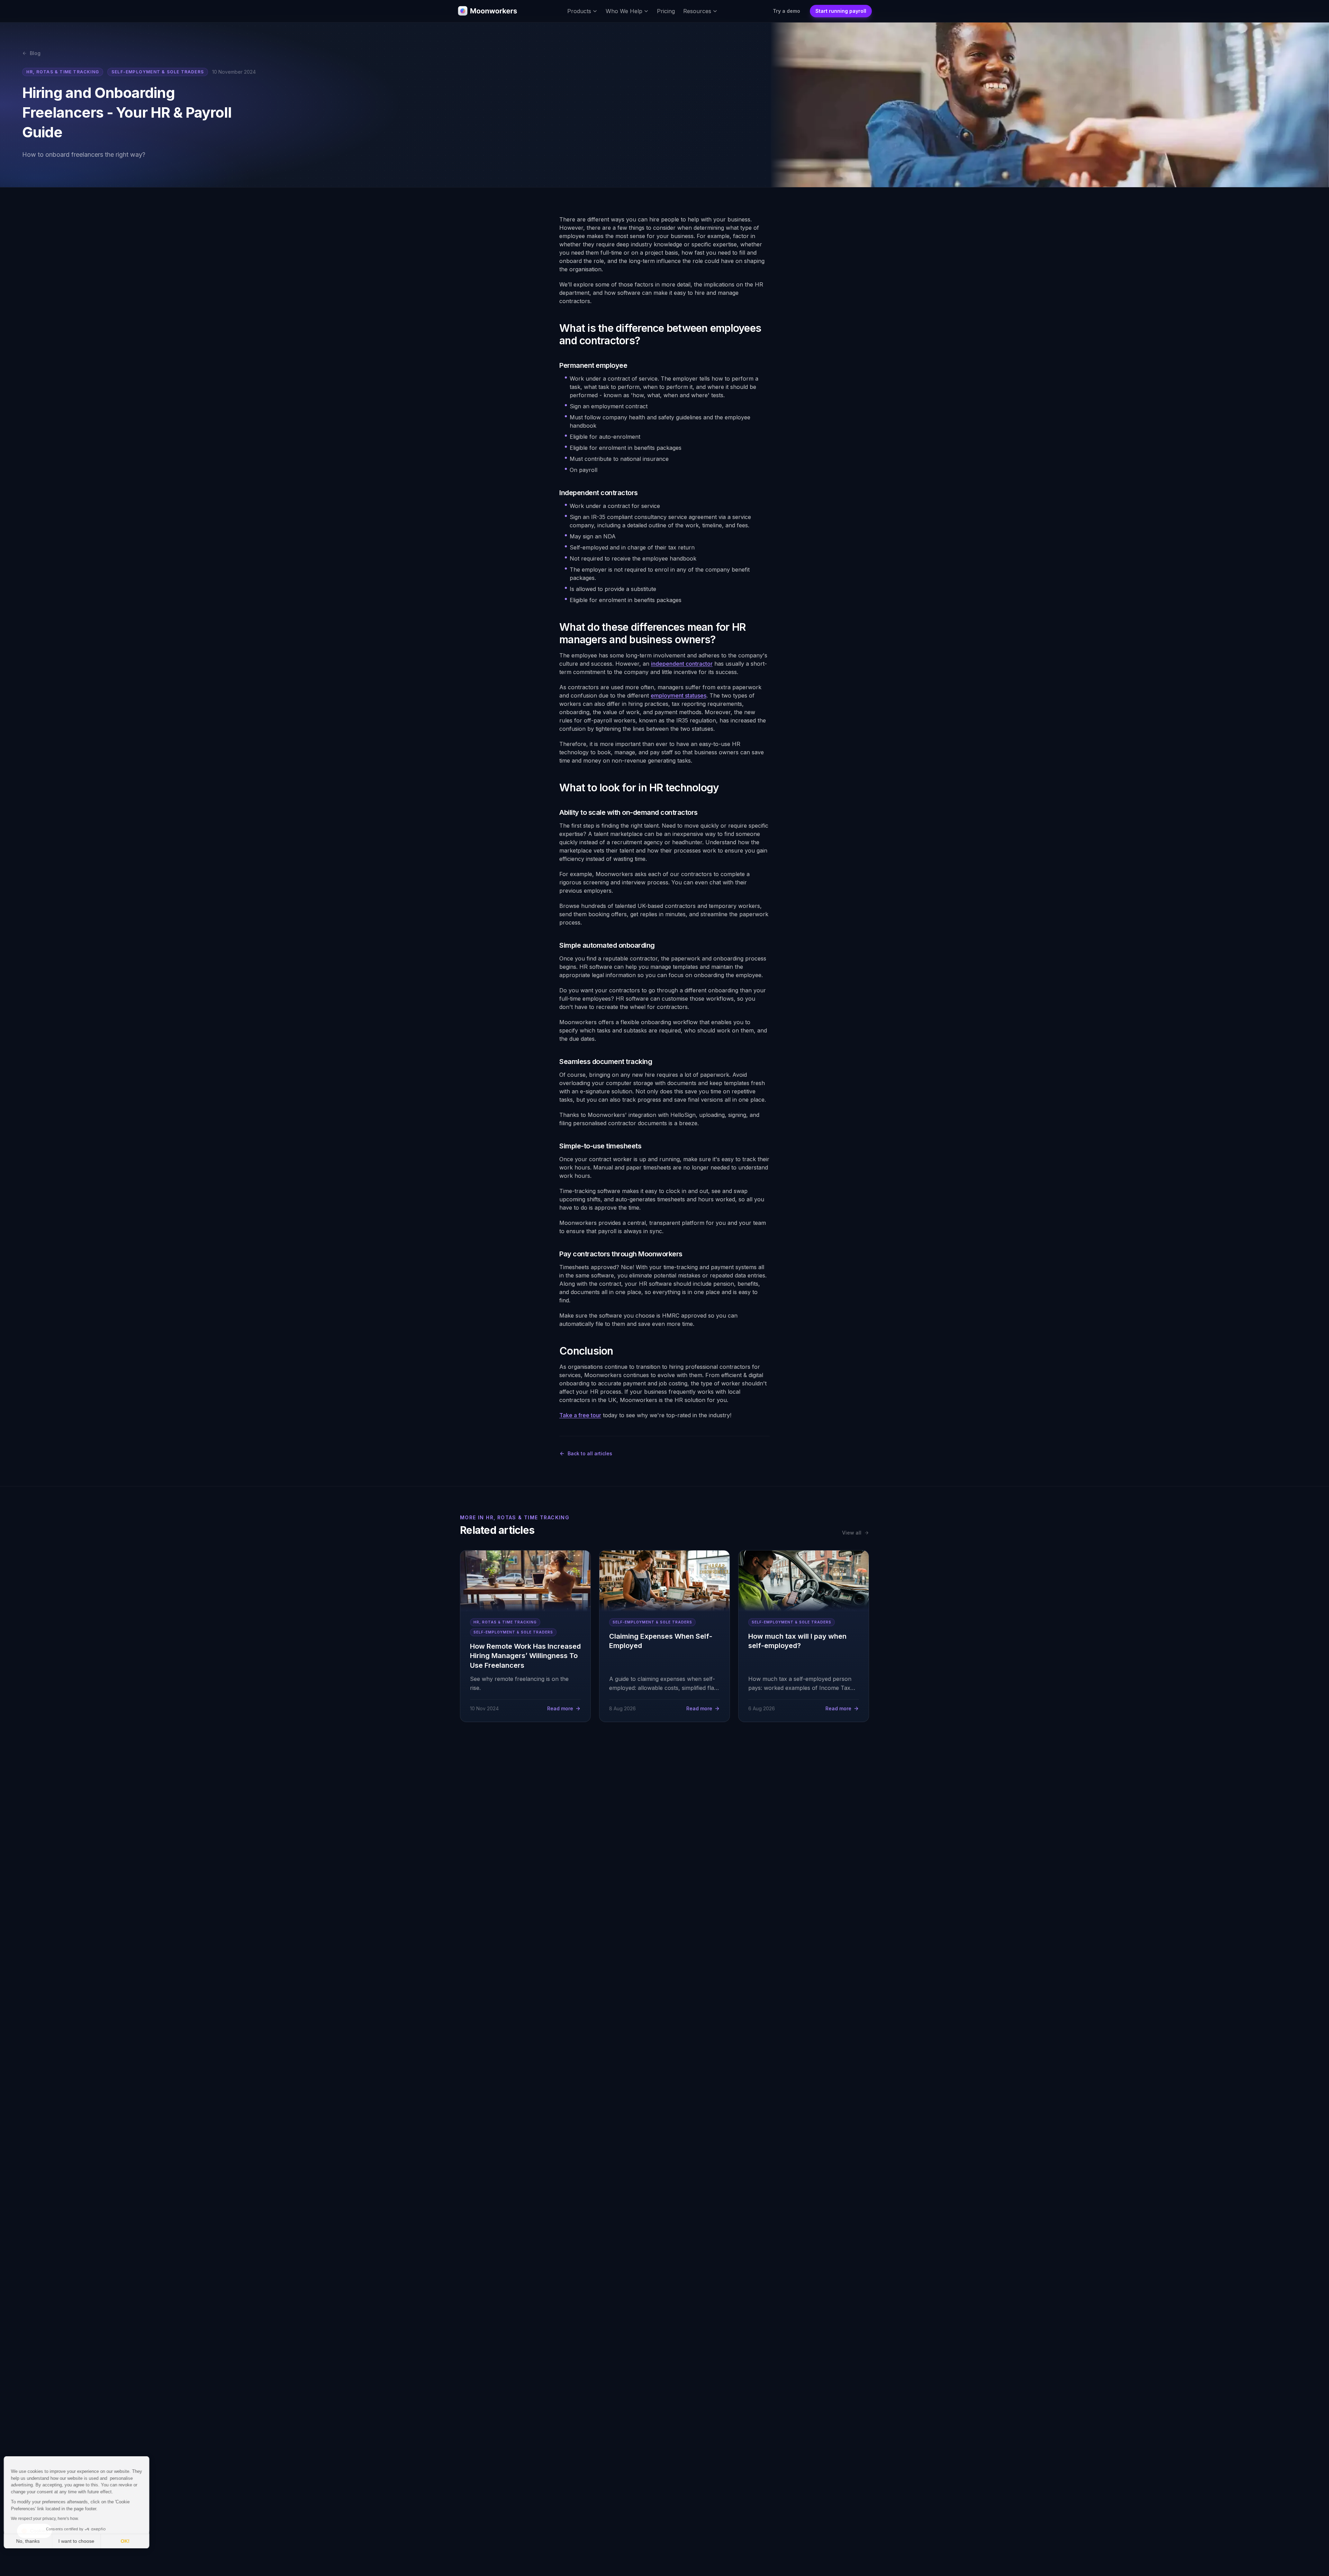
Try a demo (786, 11)
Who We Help (624, 11)
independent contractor (682, 664)
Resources (697, 11)
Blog (35, 53)
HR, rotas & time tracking (63, 72)
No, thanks (31, 2541)
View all (852, 1533)
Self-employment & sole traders (158, 72)
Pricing (666, 11)
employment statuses (679, 695)
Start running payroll (841, 11)
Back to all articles (590, 1453)
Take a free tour (580, 1415)
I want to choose (80, 2541)
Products (579, 11)
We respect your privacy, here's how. (48, 2519)
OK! (128, 2541)
